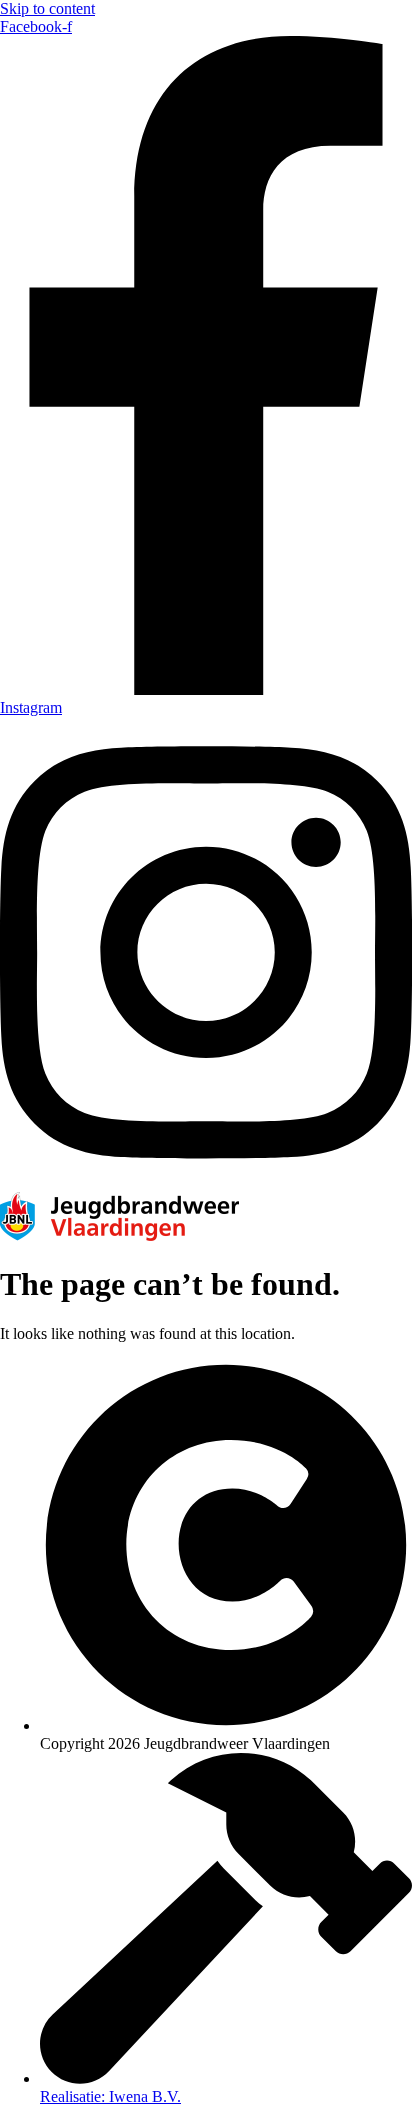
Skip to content (47, 8)
